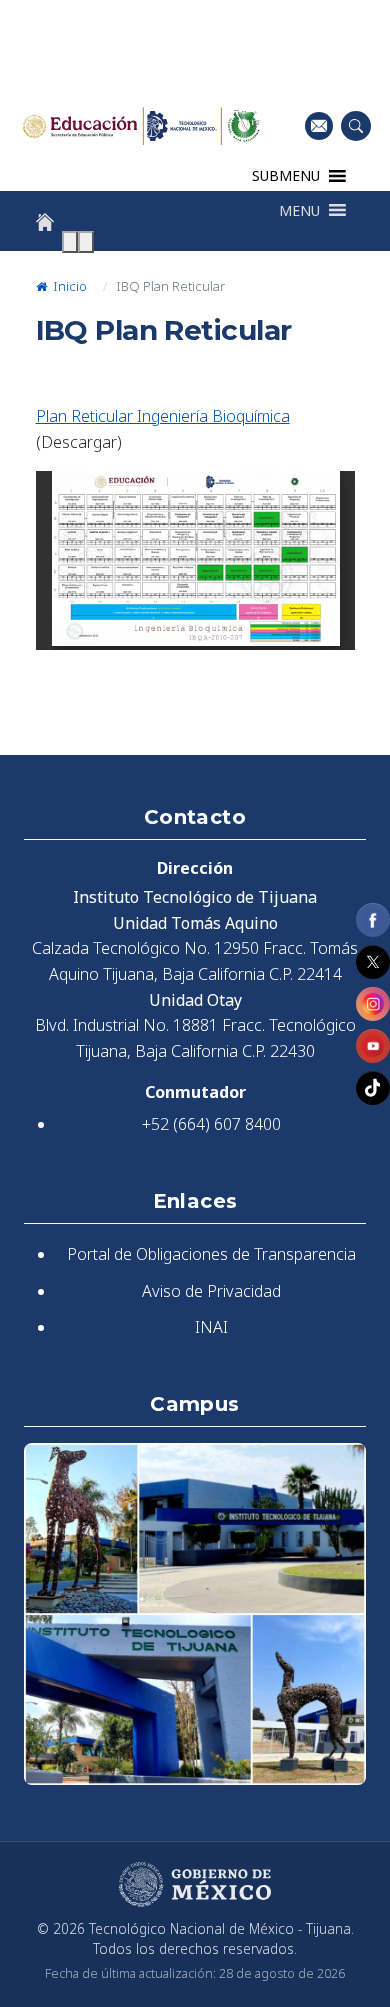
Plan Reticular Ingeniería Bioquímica (163, 416)
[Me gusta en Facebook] (373, 920)
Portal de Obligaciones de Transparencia (211, 1254)
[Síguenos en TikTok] (373, 1088)
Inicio (68, 286)
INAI (211, 1327)
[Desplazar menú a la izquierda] (70, 242)
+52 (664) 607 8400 (211, 1124)
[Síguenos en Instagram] (373, 1004)
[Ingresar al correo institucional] (319, 125)
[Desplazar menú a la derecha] (86, 242)
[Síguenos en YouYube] (373, 1046)
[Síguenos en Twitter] (373, 962)
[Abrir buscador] (356, 126)
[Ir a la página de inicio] (45, 222)
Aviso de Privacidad (211, 1291)
